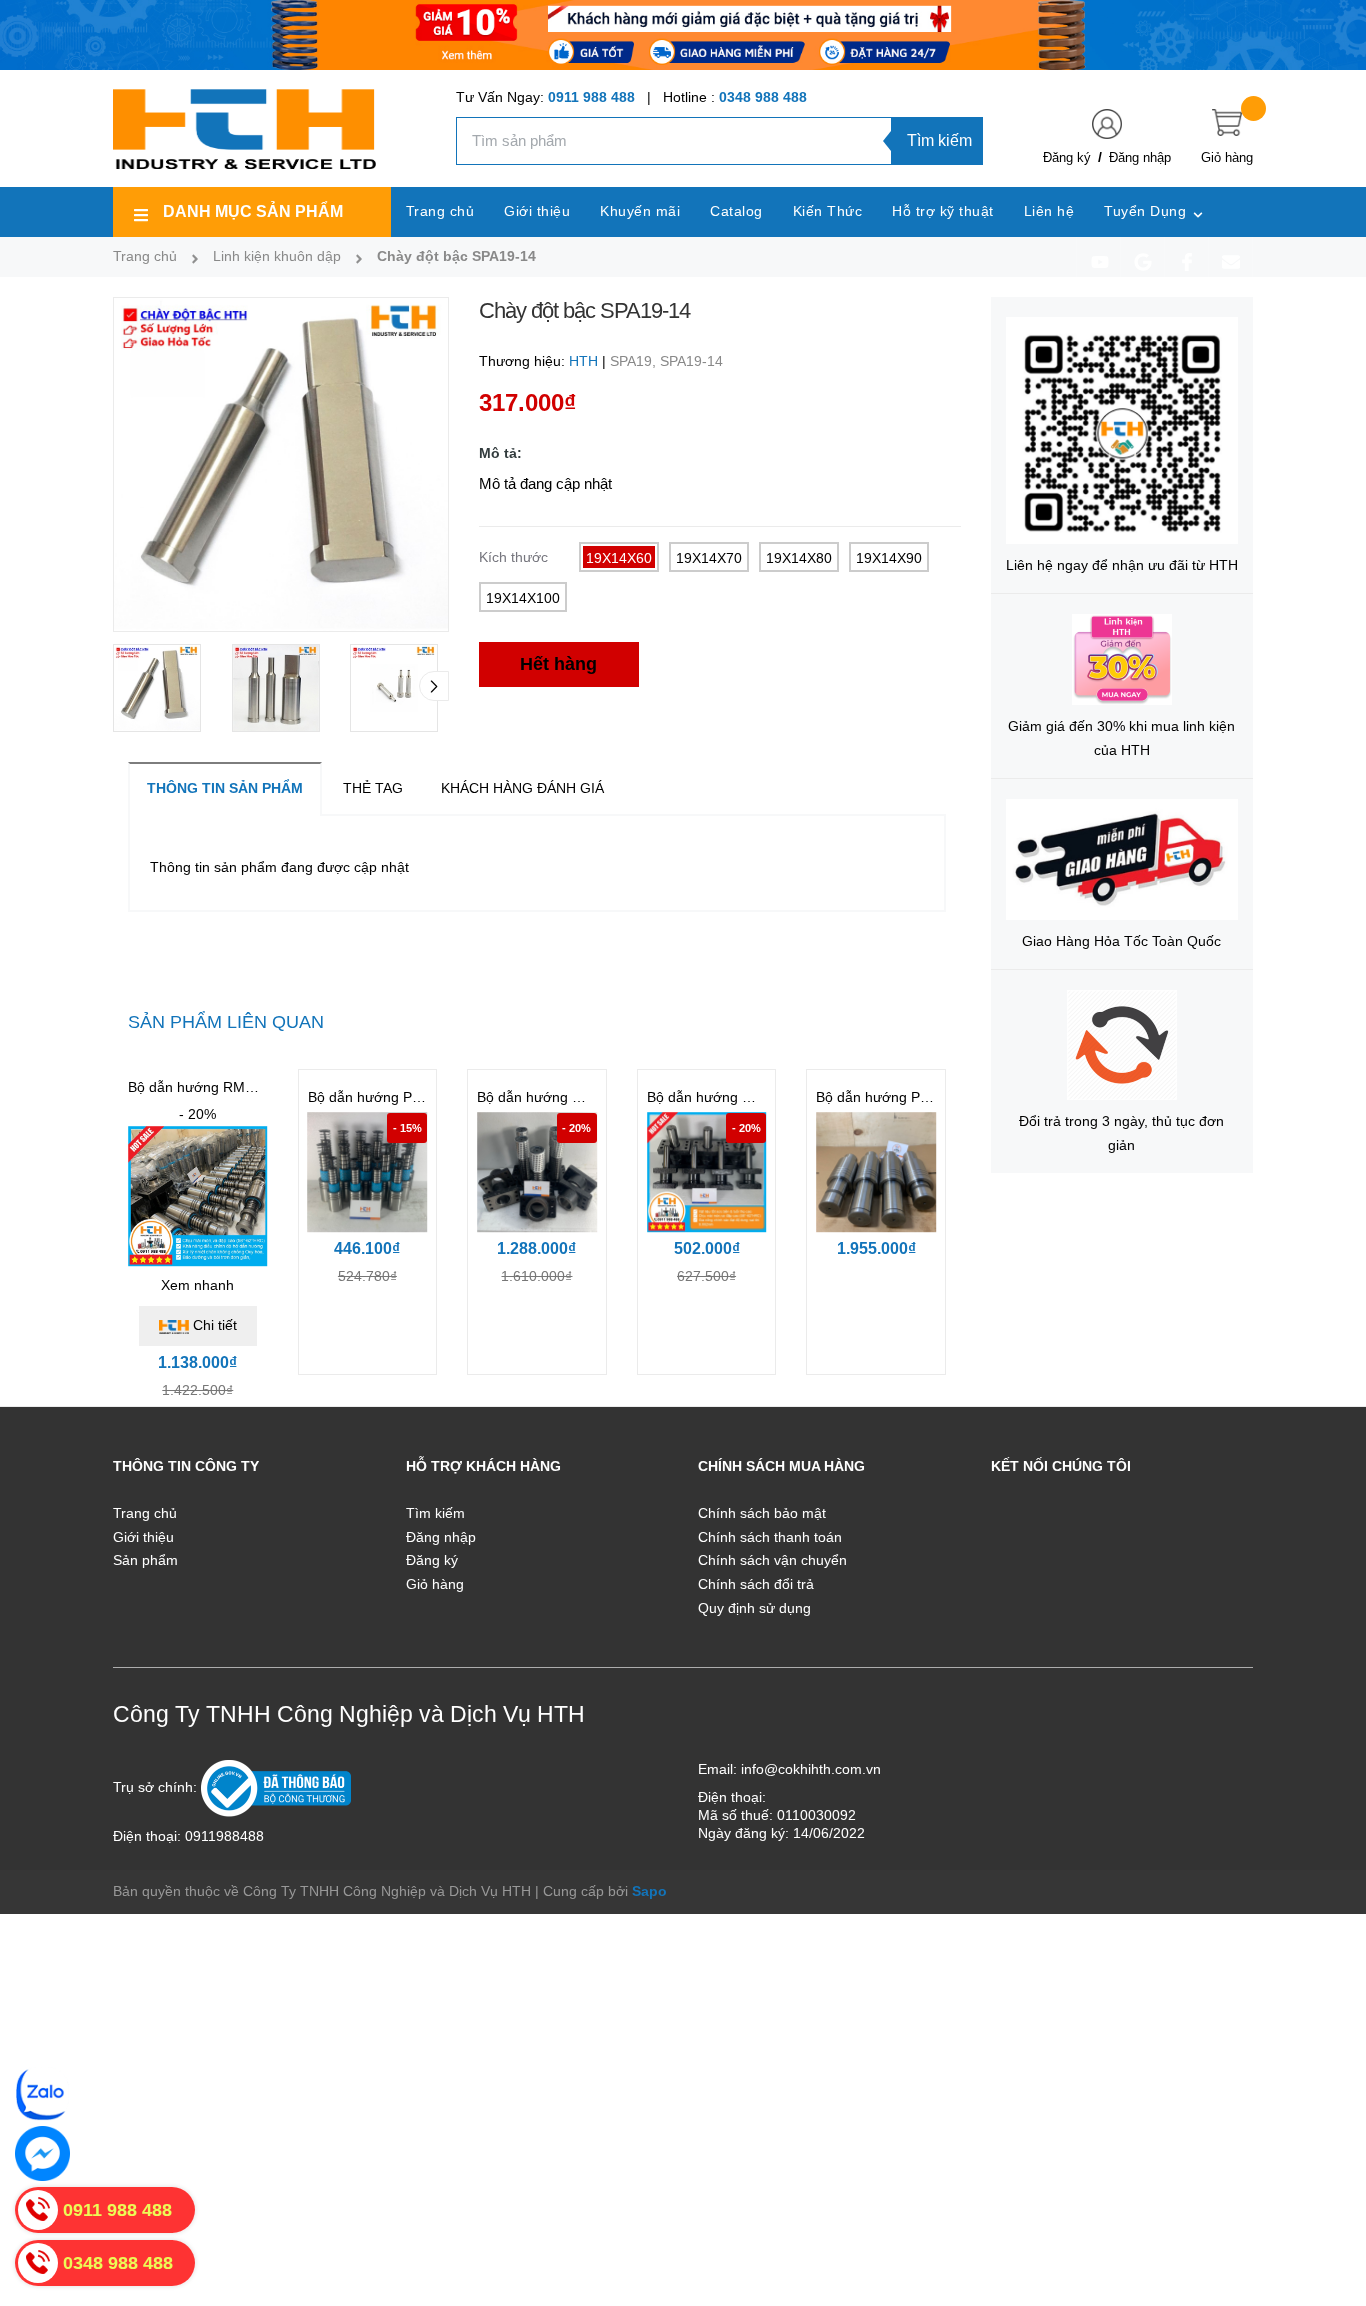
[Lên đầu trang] (1326, 2201)
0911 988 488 (591, 97)
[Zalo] (42, 2093)
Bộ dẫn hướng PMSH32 (383, 1097)
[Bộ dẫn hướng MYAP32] (537, 1173)
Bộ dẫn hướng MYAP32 (551, 1097)
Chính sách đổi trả (756, 1584)
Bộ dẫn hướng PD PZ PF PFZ (910, 1097)
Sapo (649, 1891)
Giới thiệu (143, 1537)
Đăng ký (1067, 157)
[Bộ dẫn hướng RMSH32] (198, 1196)
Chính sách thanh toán (770, 1537)
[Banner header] (683, 34)
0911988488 (224, 1836)
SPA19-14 (691, 361)
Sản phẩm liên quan (226, 1022)
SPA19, (635, 361)
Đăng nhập (1140, 157)
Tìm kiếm (939, 140)
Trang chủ (145, 1513)
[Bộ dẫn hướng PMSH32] (368, 1173)
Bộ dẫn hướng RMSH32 (204, 1087)
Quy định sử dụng (754, 1608)
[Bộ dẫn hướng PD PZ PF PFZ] (876, 1173)
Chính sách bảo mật (762, 1513)
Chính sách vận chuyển (772, 1560)
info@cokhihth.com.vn (811, 1769)
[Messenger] (42, 2153)
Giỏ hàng (435, 1584)
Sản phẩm (145, 1560)
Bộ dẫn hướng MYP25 (717, 1097)
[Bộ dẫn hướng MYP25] (707, 1173)
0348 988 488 (763, 97)
